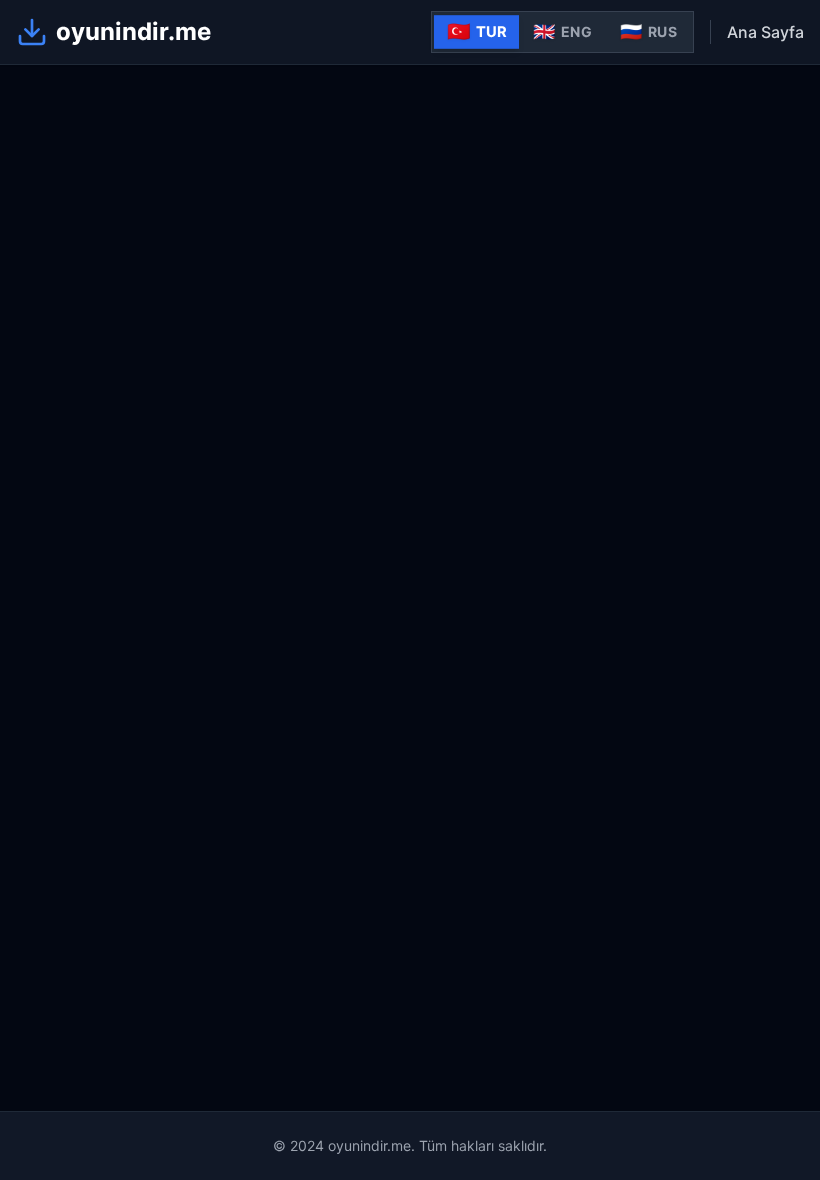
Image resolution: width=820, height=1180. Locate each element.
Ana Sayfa (765, 32)
